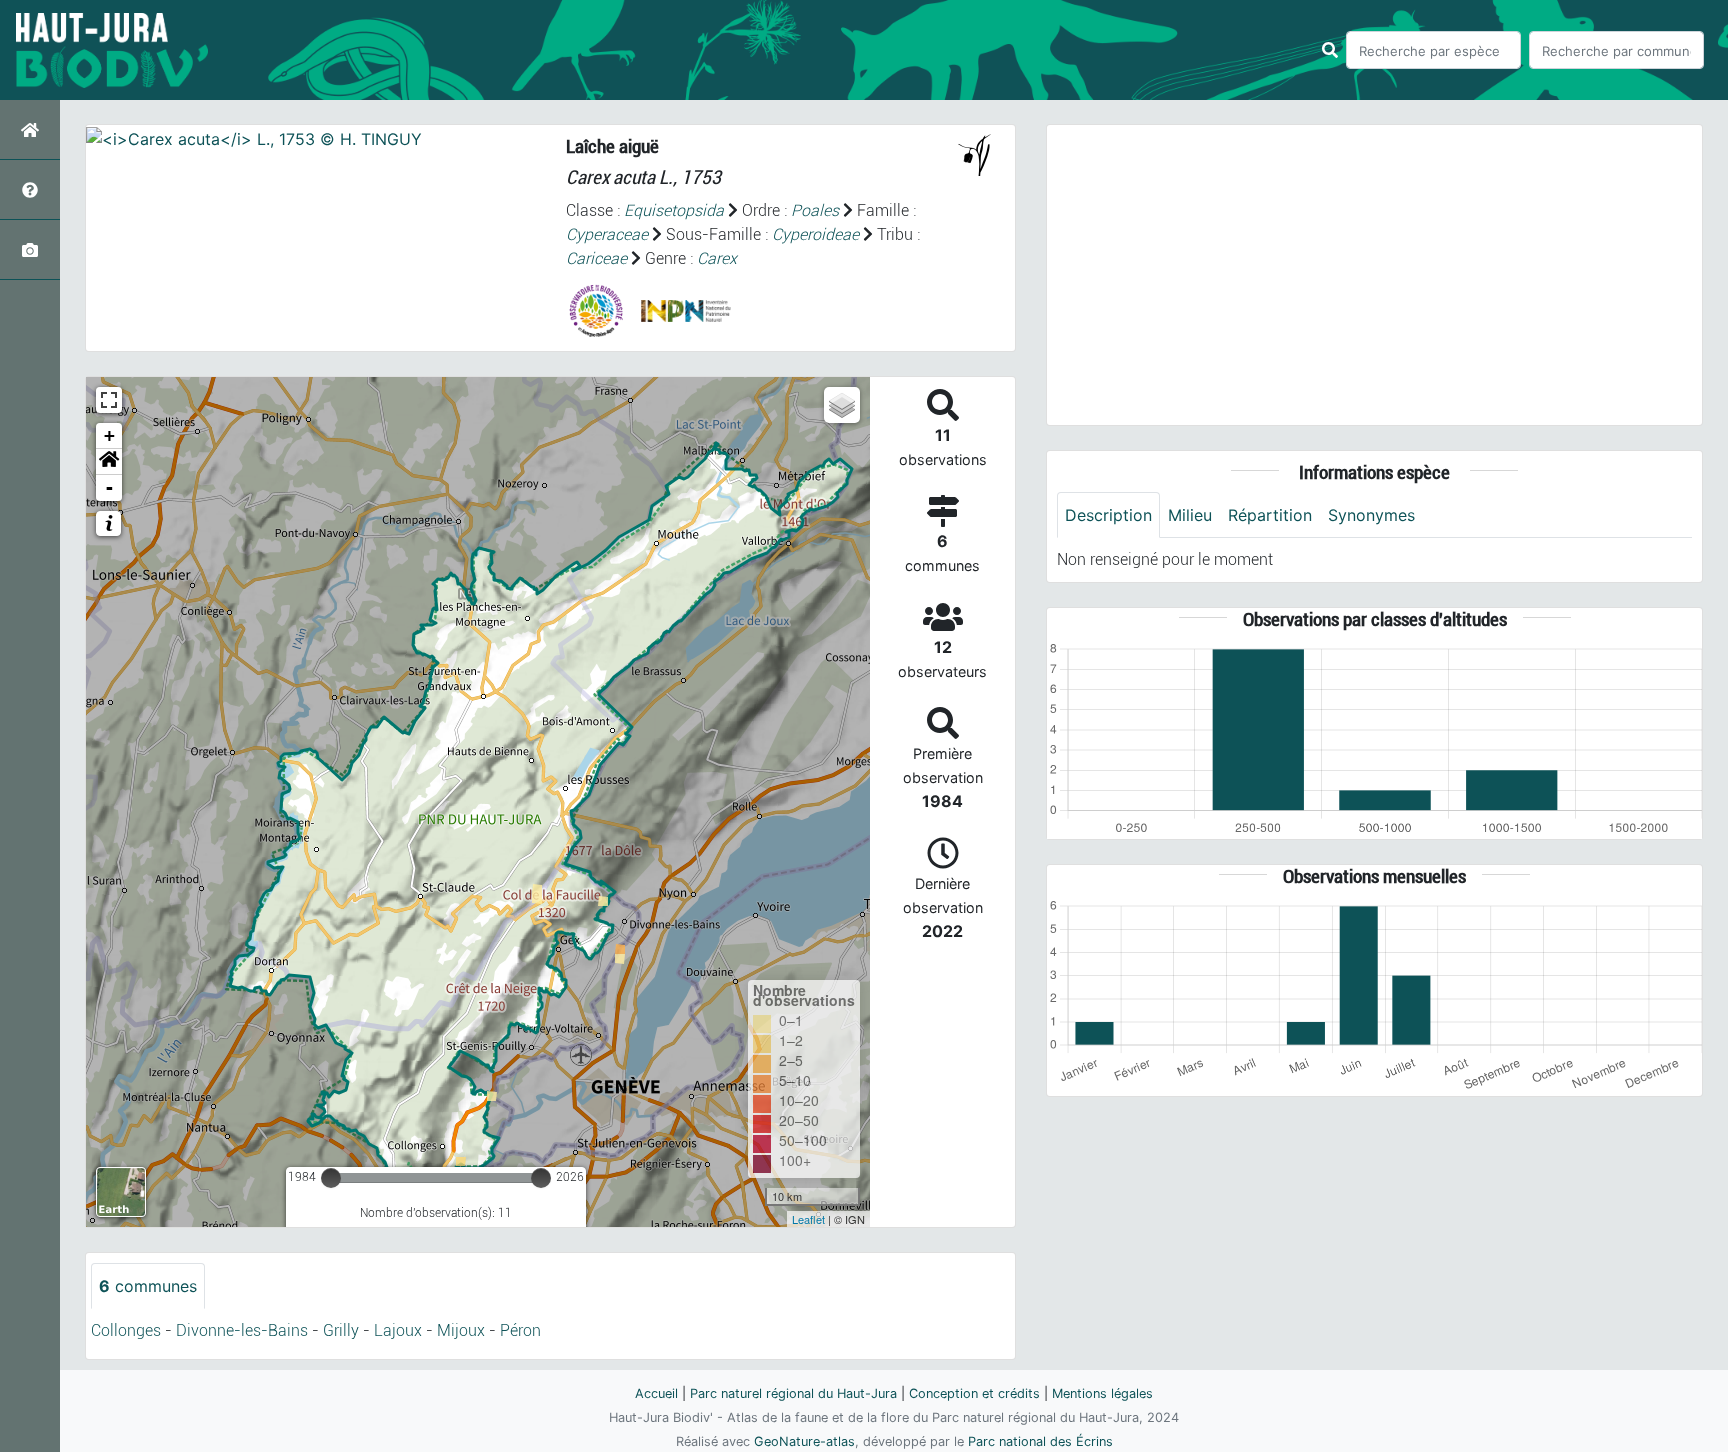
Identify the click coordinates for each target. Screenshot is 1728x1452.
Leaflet (808, 1219)
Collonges (126, 1330)
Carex (717, 258)
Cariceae (596, 258)
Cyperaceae (607, 234)
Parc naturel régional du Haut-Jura (793, 1393)
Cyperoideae (815, 234)
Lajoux (398, 1330)
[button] (109, 462)
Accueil (656, 1393)
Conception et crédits (974, 1393)
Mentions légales (1102, 1393)
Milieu (1190, 515)
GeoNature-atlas (804, 1441)
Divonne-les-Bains (242, 1330)
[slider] (331, 1178)
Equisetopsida (674, 210)
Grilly (341, 1330)
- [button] (109, 487)
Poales (815, 210)
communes (148, 1286)
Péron (520, 1330)
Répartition (1270, 515)
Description (1108, 515)
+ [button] (109, 435)
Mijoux (461, 1330)
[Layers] (842, 405)
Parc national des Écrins (1040, 1441)
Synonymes (1371, 515)
